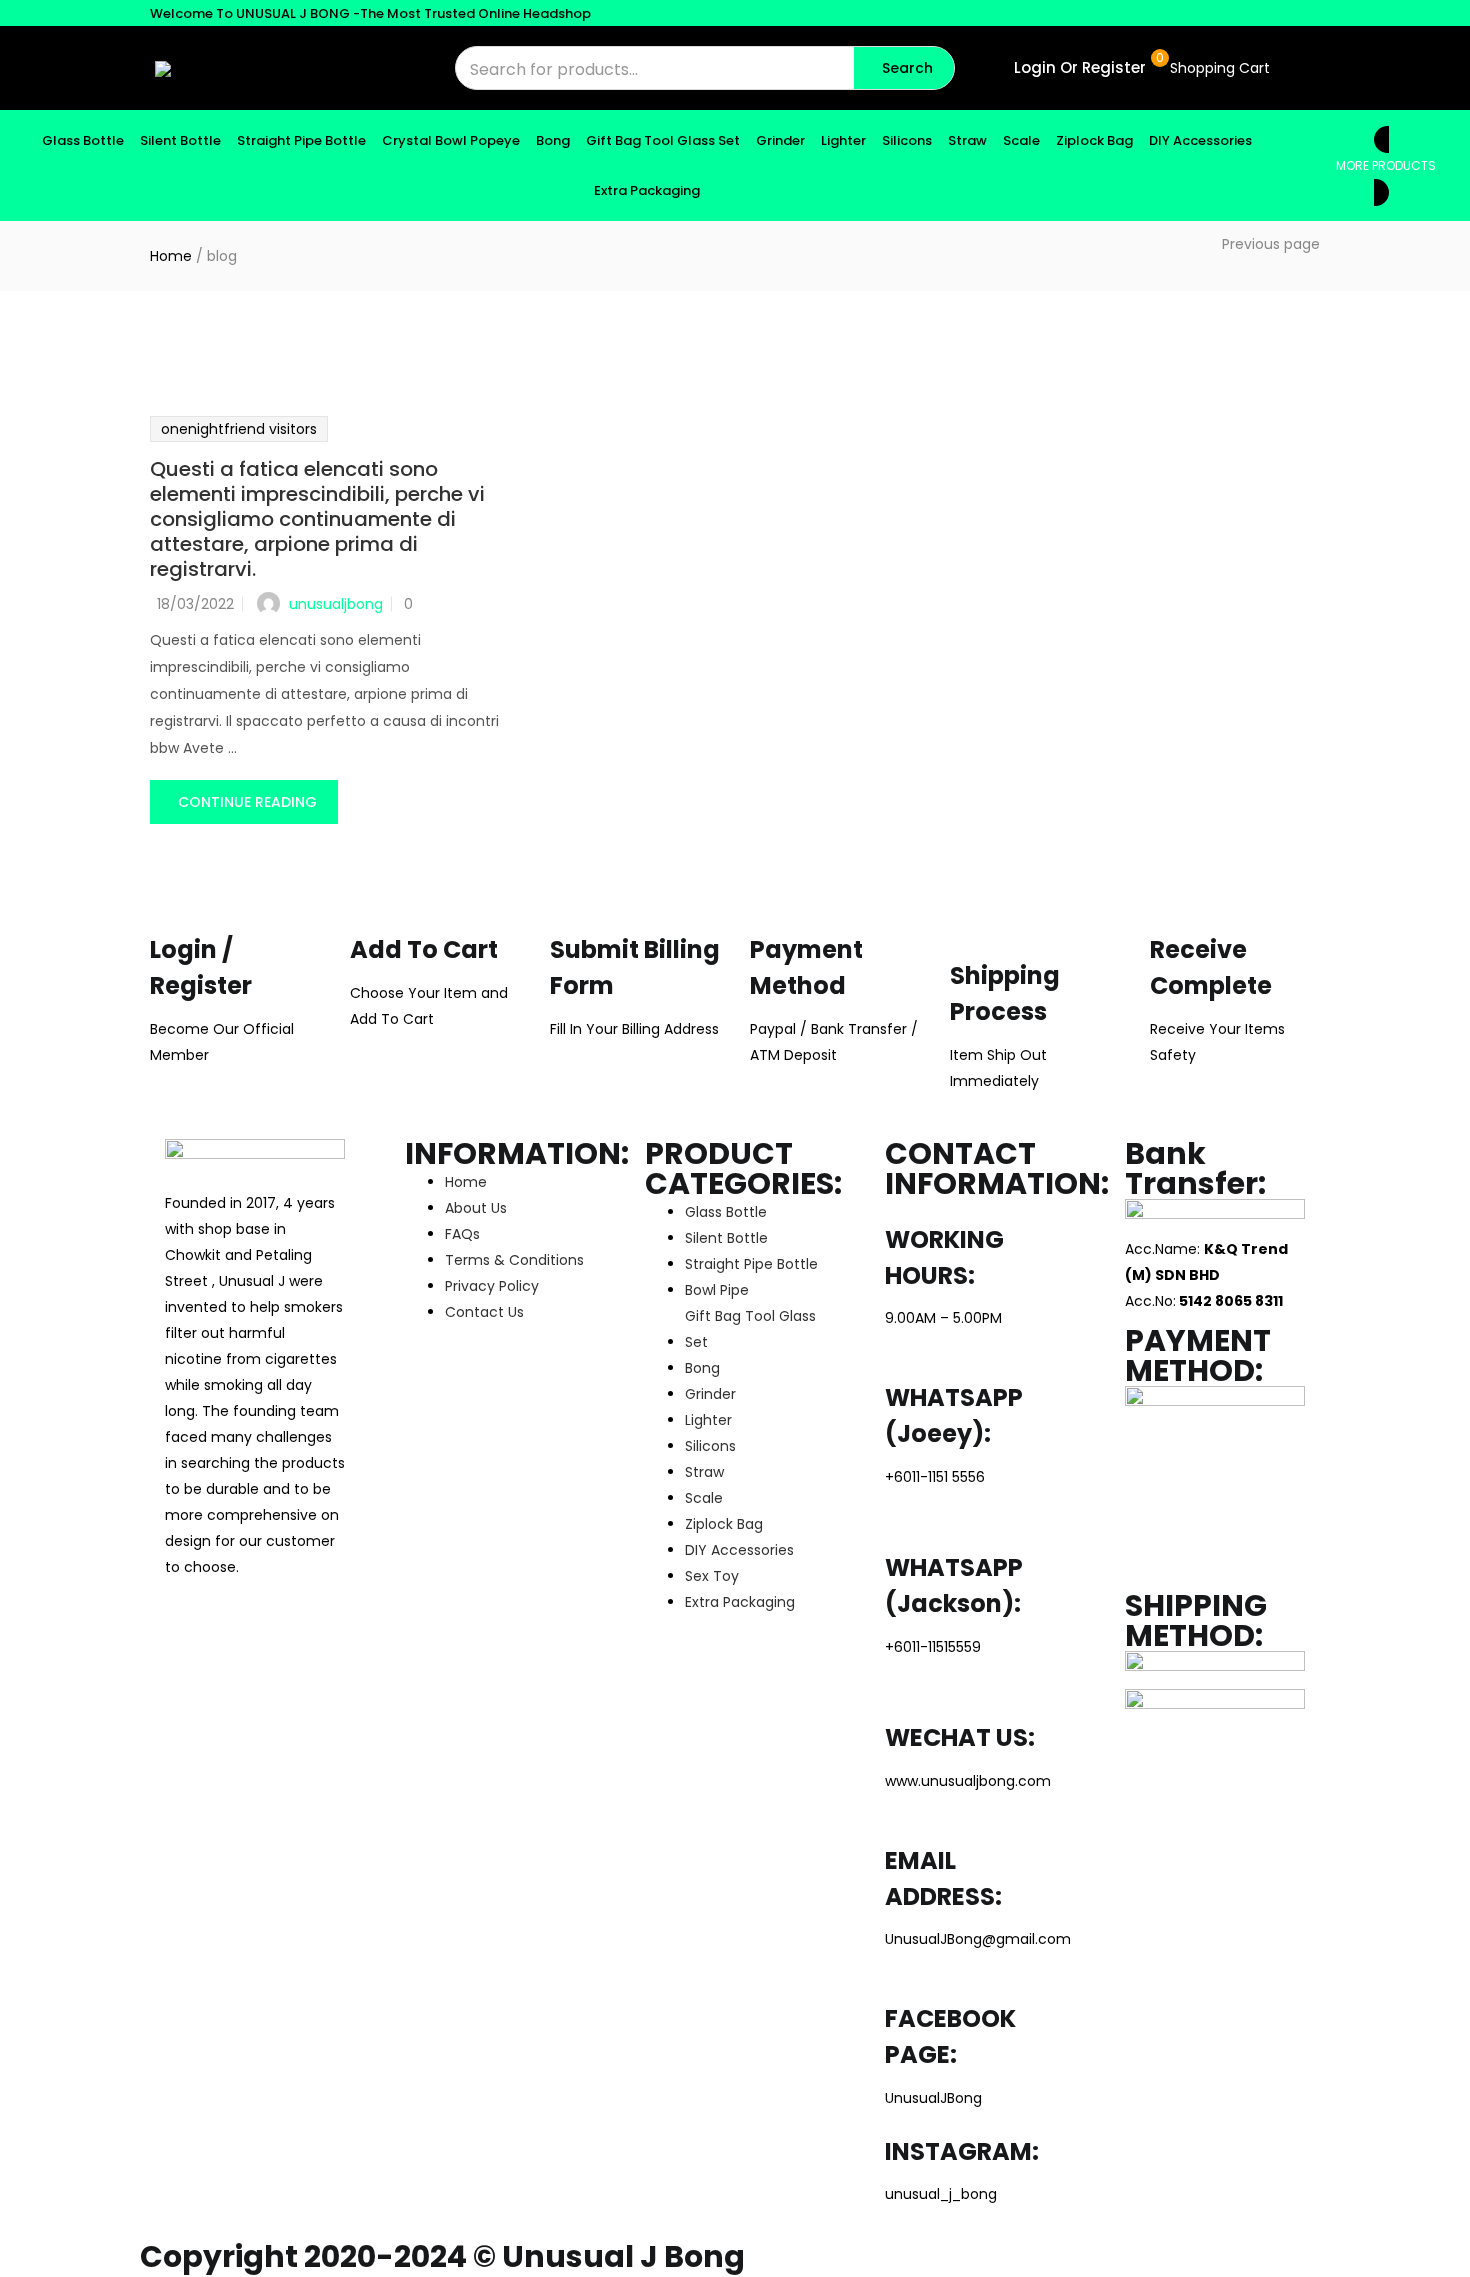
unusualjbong (336, 604)
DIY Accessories (1200, 140)
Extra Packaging (647, 190)
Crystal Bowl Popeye (451, 140)
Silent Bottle (180, 140)
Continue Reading (247, 802)
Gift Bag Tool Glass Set (663, 140)
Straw (967, 140)
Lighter (843, 140)
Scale (1021, 140)
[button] (1218, 68)
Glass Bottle (83, 140)
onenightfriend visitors (239, 429)
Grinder (780, 140)
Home (171, 256)
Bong (553, 140)
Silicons (907, 140)
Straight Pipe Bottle (301, 140)
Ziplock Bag (1094, 140)
